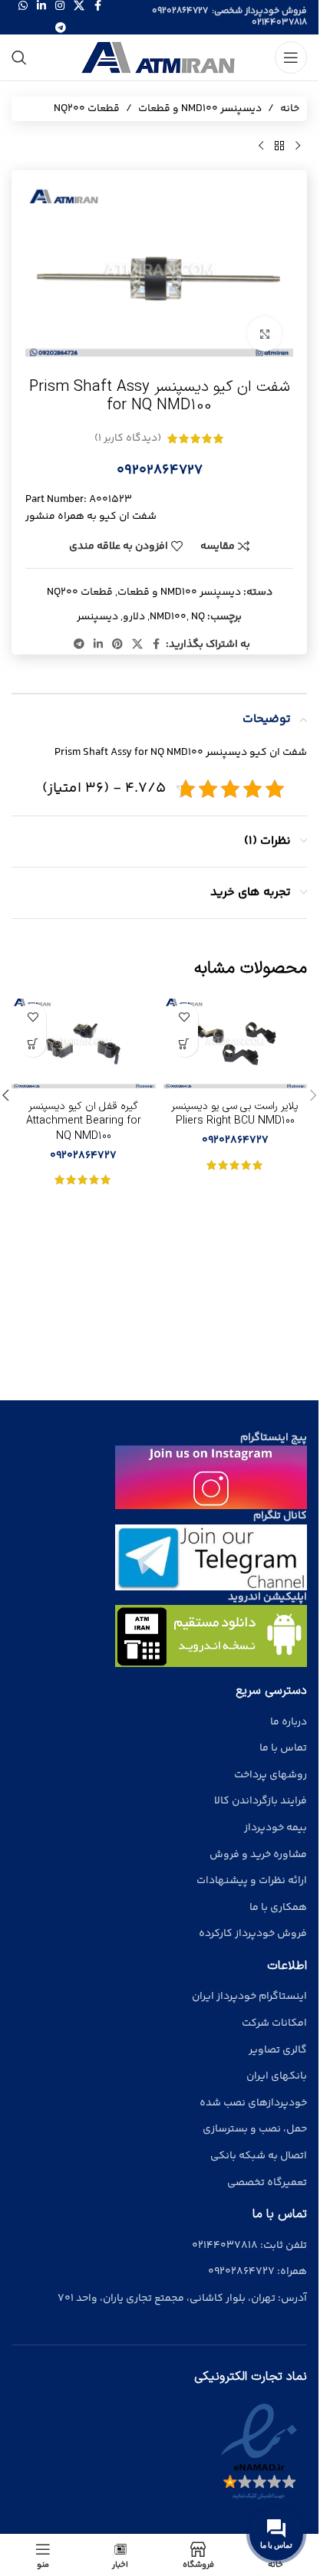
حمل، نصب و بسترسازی (255, 2129)
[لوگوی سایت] (160, 57)
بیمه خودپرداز (276, 1828)
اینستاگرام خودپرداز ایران (249, 1997)
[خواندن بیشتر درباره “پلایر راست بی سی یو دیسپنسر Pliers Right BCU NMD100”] (185, 1044)
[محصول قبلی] (298, 146)
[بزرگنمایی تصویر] (264, 334)
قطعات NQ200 (87, 109)
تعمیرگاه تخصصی (267, 2183)
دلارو (134, 617)
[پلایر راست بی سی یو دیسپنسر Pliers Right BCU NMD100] (236, 1044)
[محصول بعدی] (261, 146)
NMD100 (168, 617)
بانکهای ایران (277, 2076)
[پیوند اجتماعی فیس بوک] (157, 645)
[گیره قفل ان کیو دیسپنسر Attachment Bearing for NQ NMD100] (84, 1044)
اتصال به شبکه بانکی (259, 2156)
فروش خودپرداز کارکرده (253, 1934)
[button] (313, 1095)
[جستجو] (19, 57)
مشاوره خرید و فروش (258, 1855)
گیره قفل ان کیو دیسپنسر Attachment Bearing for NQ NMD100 (84, 1121)
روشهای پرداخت (271, 1775)
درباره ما (289, 1722)
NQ (198, 617)
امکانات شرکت (274, 2023)
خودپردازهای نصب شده (253, 2103)
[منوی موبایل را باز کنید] (291, 57)
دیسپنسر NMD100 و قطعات (200, 109)
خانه (290, 109)
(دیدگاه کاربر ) (128, 438)
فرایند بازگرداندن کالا (261, 1801)
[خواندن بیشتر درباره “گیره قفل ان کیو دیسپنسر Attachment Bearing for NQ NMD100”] (33, 1044)
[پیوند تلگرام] (61, 29)
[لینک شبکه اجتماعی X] (137, 645)
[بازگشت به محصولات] (279, 146)
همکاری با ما (278, 1908)
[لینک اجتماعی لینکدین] (98, 645)
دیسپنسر (97, 617)
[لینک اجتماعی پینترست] (117, 645)
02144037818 (279, 23)
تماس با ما (283, 1748)
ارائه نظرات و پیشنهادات (252, 1881)
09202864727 (180, 11)
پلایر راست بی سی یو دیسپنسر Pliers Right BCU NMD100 (235, 1114)
